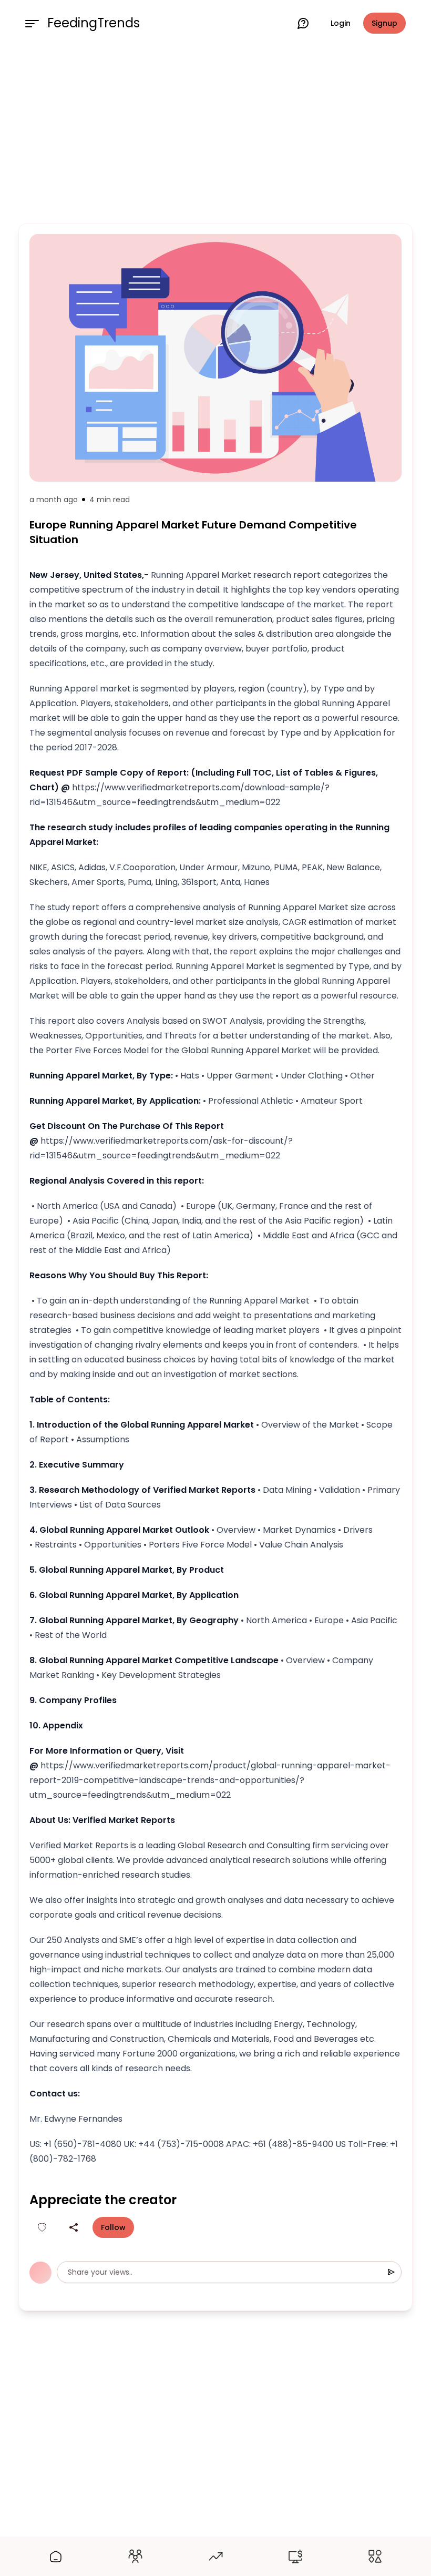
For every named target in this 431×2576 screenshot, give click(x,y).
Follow (113, 2227)
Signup (384, 23)
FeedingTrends (94, 23)
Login (341, 23)
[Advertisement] (215, 133)
